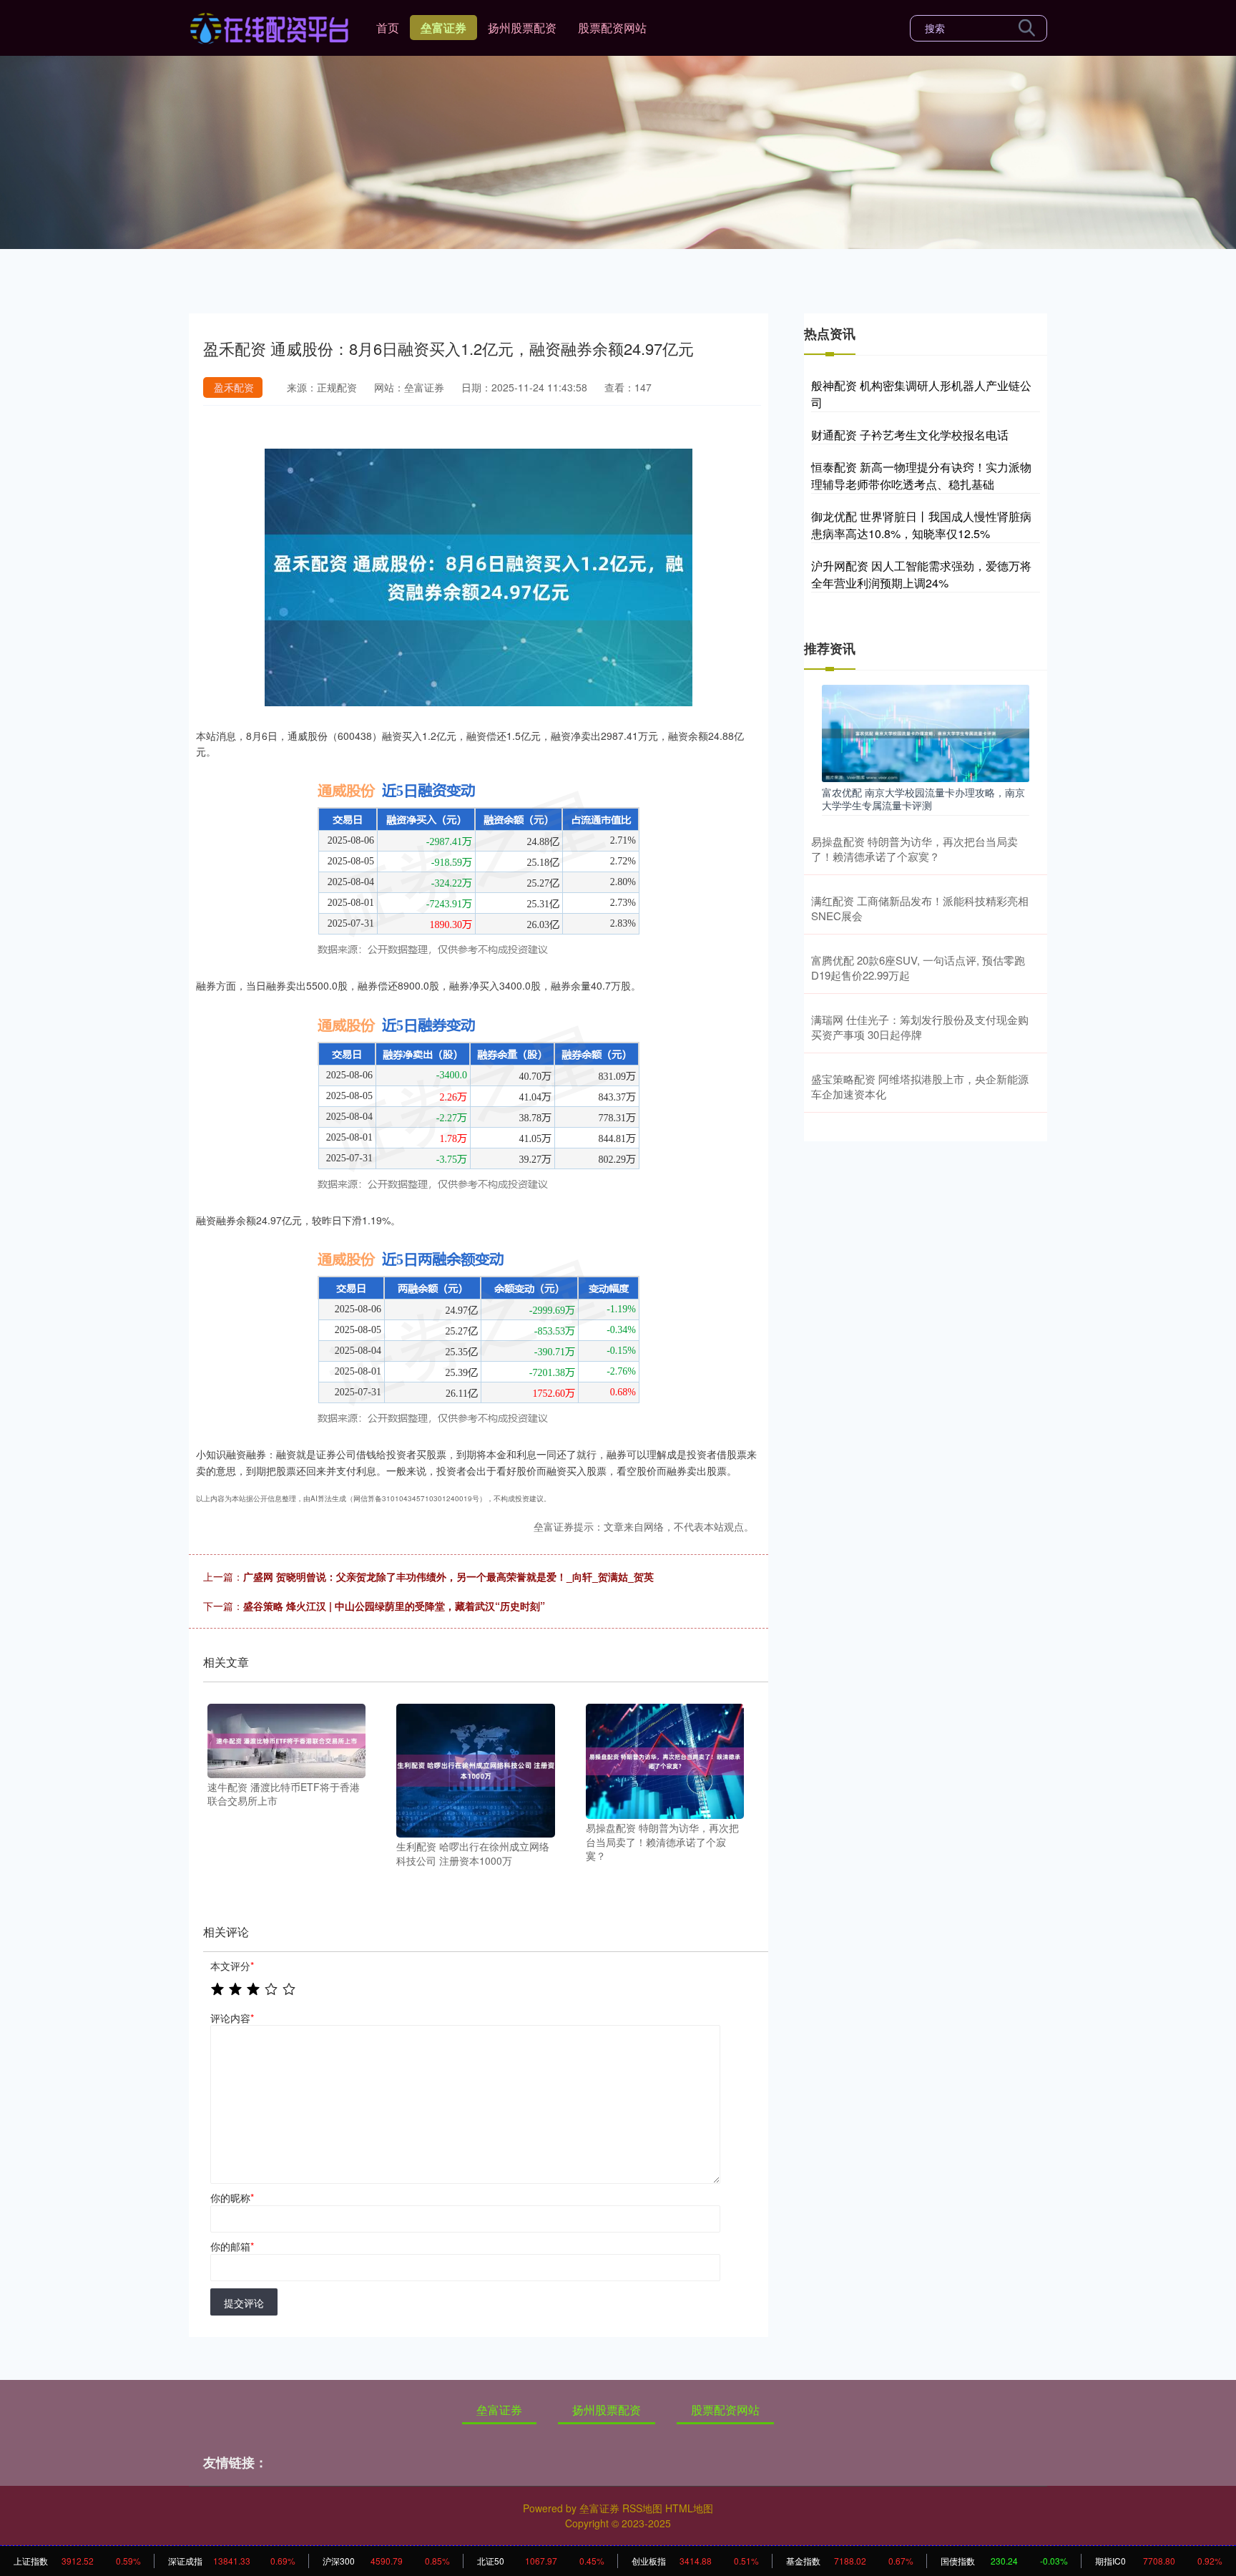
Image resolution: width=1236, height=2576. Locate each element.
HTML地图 (689, 2508)
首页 (388, 28)
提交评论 (244, 2303)
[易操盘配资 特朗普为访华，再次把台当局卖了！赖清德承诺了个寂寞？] (665, 1760)
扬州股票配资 (522, 28)
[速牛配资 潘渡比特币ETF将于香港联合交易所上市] (286, 1739)
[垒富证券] (269, 26)
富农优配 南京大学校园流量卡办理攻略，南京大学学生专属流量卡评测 (923, 799)
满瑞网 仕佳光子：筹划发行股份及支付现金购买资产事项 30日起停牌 (920, 1027)
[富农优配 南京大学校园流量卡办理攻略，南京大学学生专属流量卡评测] (926, 732)
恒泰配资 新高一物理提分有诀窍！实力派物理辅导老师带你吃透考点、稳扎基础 (921, 475)
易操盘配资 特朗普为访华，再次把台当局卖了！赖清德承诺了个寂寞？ (914, 849)
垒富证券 (443, 28)
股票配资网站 (612, 28)
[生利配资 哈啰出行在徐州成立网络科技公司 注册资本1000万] (475, 1769)
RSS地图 (642, 2508)
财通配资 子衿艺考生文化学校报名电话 (910, 435)
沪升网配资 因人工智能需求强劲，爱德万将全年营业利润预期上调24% (921, 574)
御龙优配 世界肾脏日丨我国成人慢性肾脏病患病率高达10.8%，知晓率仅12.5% (921, 525)
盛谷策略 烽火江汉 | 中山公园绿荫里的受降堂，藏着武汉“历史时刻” (394, 1606)
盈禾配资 (234, 387)
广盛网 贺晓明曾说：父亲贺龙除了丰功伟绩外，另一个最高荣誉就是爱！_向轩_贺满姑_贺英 (448, 1576)
